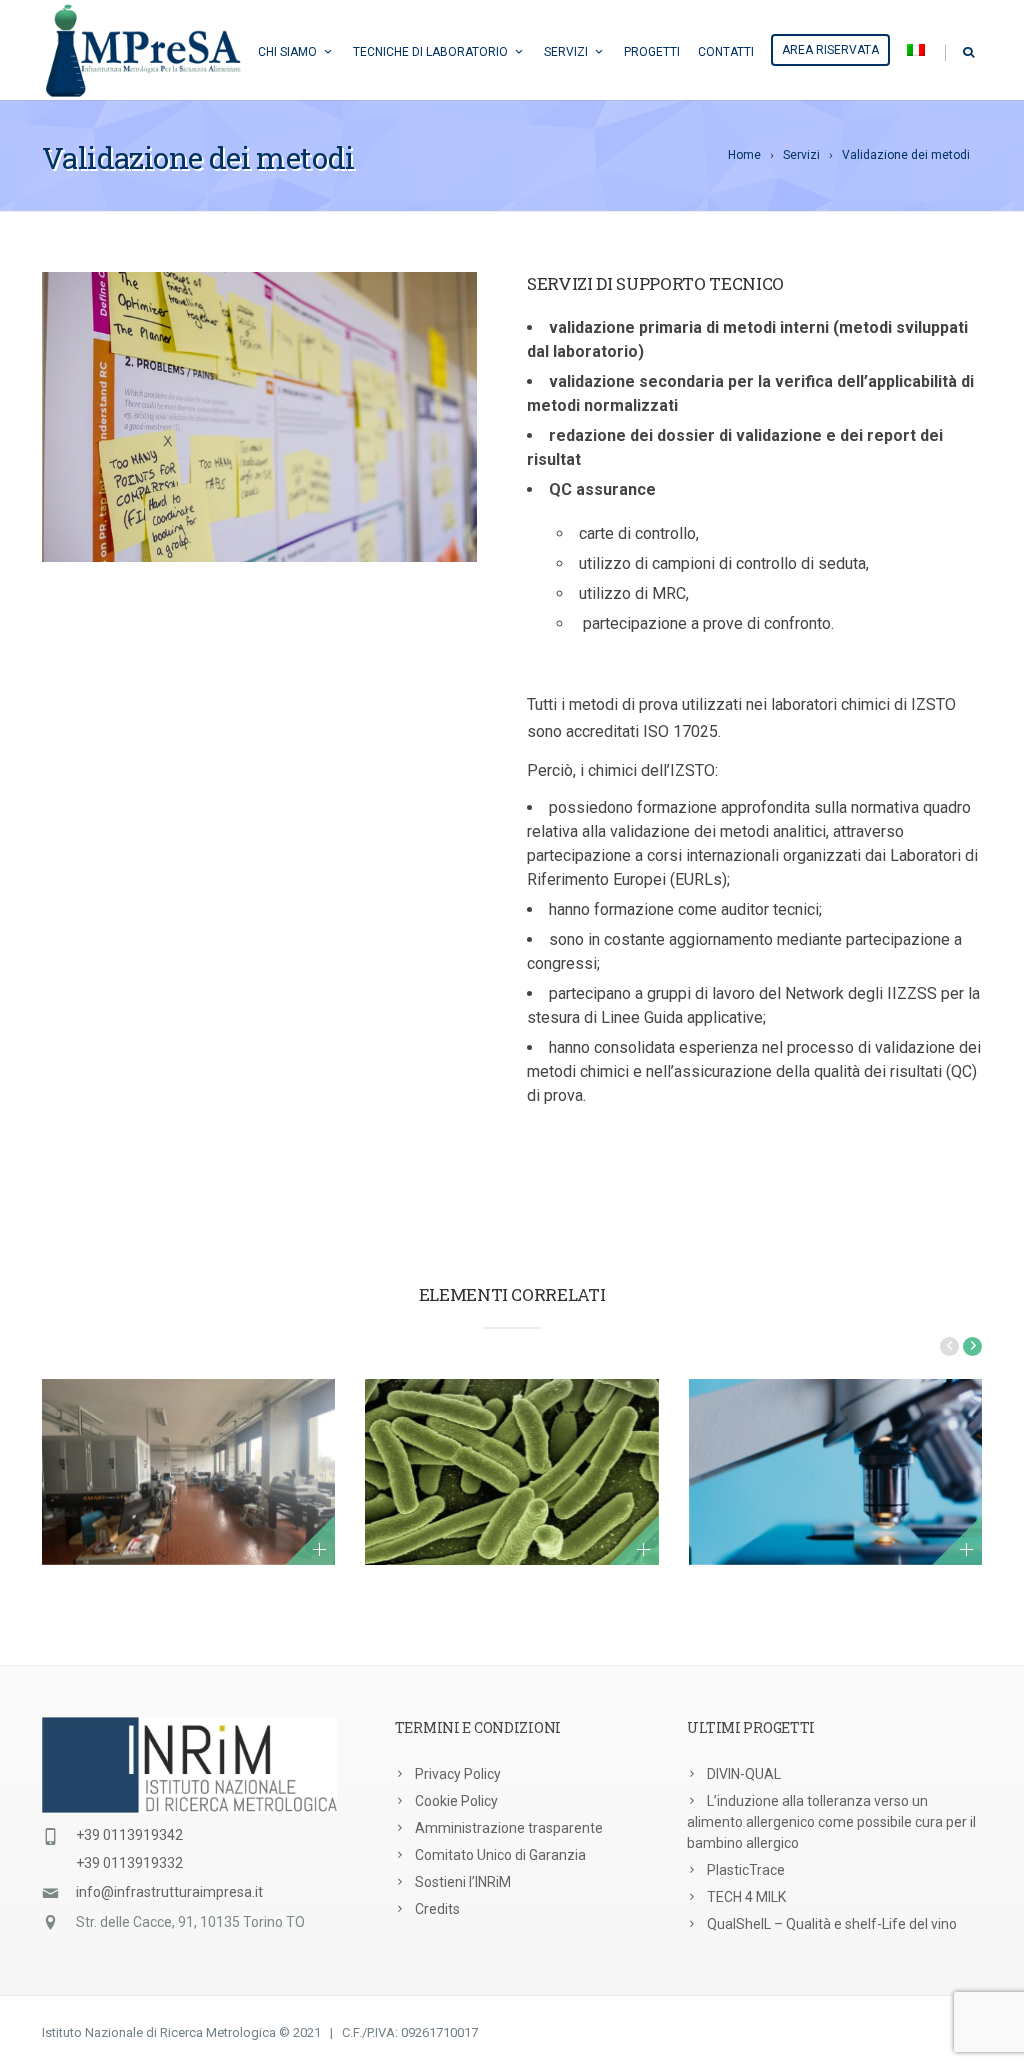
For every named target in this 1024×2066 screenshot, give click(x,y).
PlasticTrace (746, 1870)
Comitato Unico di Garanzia (500, 1855)
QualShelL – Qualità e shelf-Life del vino (832, 1924)
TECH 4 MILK (746, 1897)
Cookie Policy (456, 1801)
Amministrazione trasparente (509, 1828)
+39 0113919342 (129, 1835)
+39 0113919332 (129, 1863)
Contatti (726, 52)
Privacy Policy (458, 1774)
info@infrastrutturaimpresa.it (169, 1892)
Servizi (566, 52)
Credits (437, 1909)
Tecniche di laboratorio (430, 52)
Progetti (652, 52)
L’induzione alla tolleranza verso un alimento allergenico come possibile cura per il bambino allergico (831, 1822)
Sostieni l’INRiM (463, 1882)
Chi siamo (287, 52)
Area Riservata (830, 50)
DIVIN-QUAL (744, 1774)
